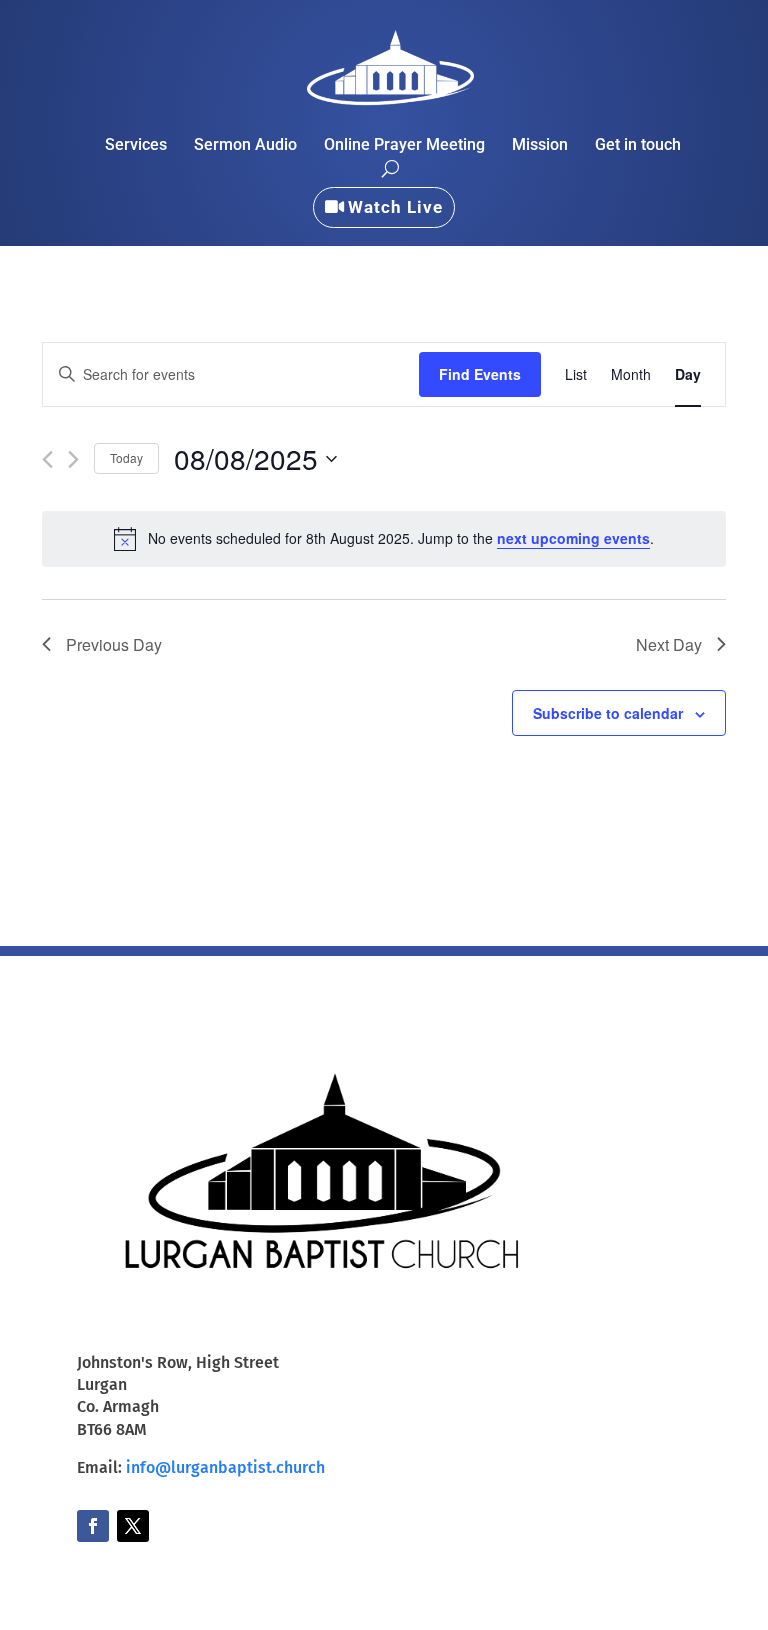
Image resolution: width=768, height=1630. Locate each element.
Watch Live (395, 207)
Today (126, 457)
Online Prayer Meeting (404, 146)
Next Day (669, 644)
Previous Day (114, 644)
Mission (540, 146)
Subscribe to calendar (608, 713)
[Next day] (73, 459)
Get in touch (638, 146)
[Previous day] (47, 459)
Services (136, 146)
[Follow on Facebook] (93, 1526)
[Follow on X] (133, 1526)
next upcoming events (573, 538)
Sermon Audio (245, 146)
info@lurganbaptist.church (225, 1467)
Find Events (480, 374)
